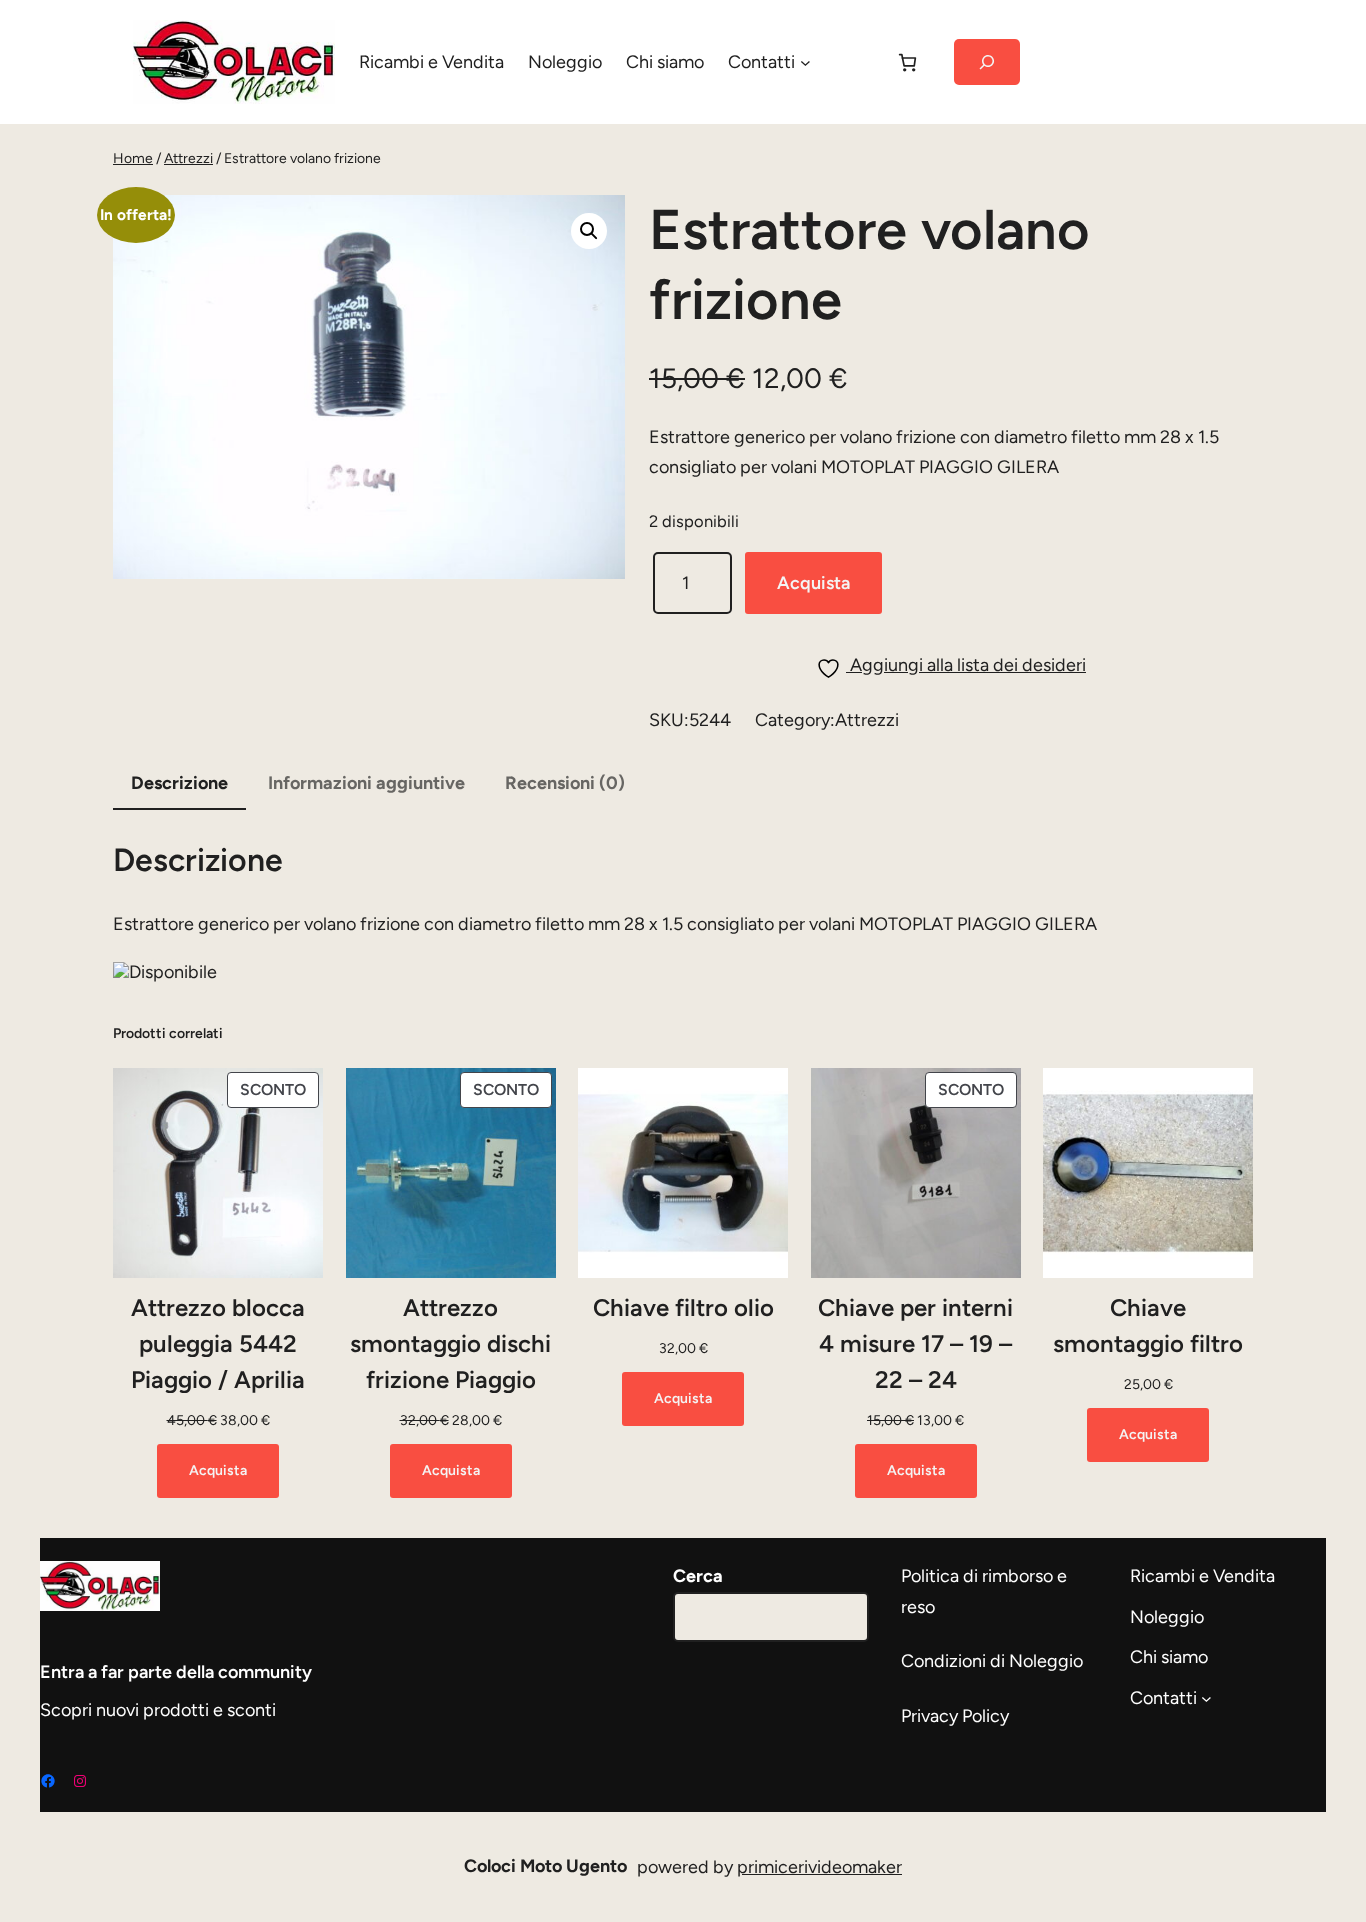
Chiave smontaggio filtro (1148, 1325)
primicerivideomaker (819, 1867)
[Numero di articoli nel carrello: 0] (907, 62)
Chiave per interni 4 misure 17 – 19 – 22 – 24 (915, 1343)
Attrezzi (188, 158)
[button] (589, 231)
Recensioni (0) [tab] (565, 783)
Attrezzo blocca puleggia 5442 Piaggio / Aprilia (218, 1343)
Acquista (813, 583)
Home (133, 158)
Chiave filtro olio (683, 1307)
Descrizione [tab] (179, 783)
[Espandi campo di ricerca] (986, 62)
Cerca (698, 1576)
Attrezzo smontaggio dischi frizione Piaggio (450, 1343)
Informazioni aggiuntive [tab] (366, 783)
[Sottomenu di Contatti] (805, 62)
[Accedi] (852, 62)
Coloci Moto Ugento (545, 1866)
